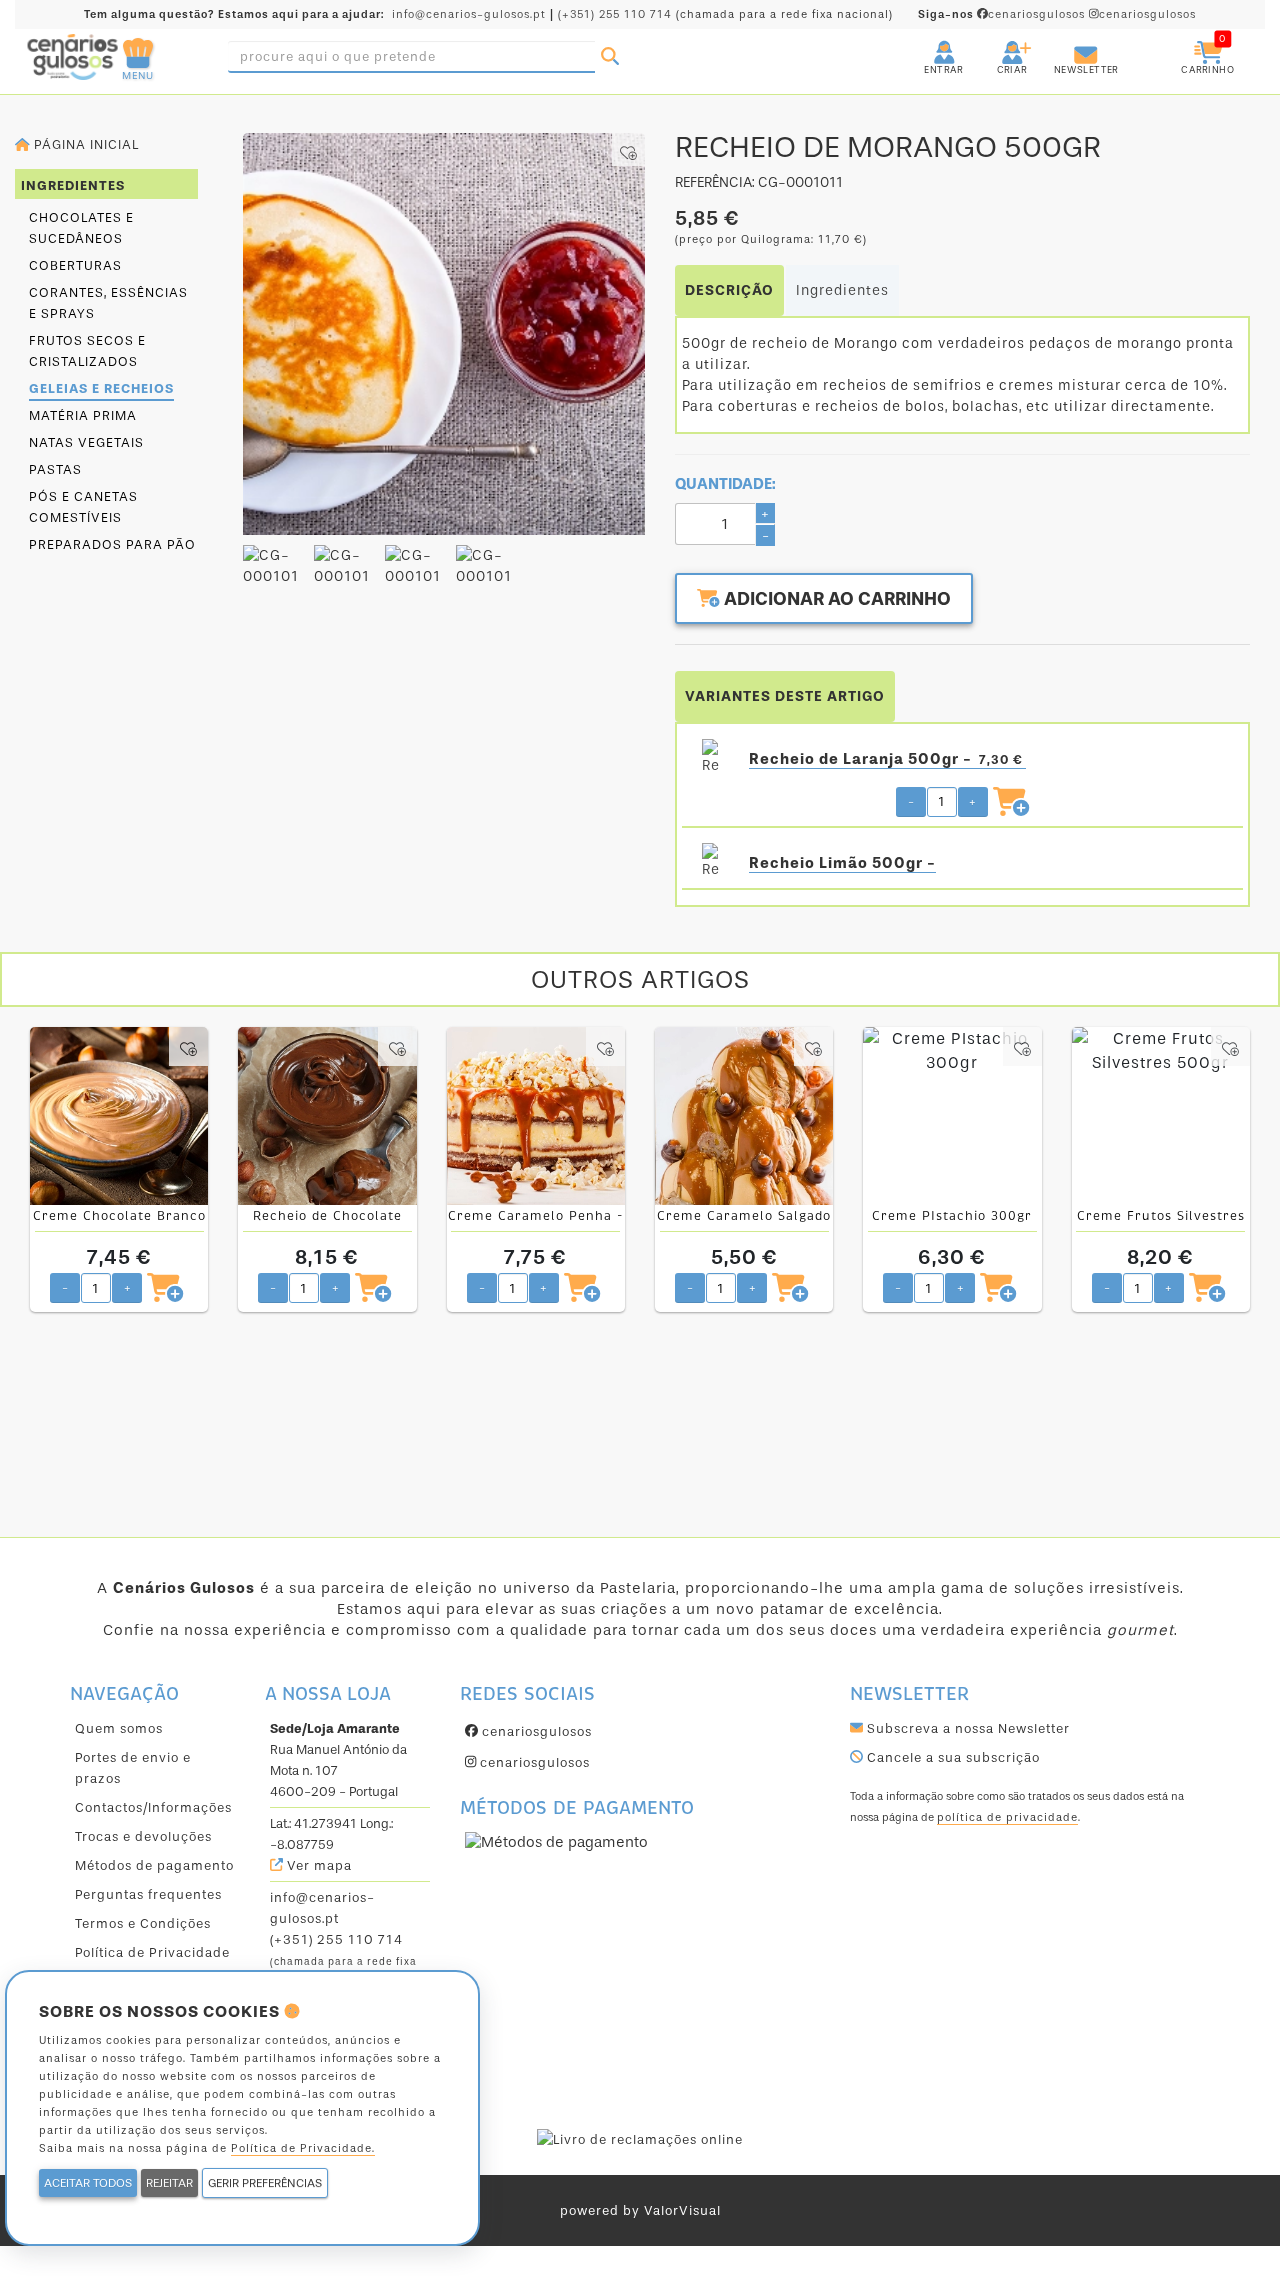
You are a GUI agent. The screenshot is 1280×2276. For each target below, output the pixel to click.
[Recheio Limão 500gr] (710, 863)
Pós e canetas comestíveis (83, 507)
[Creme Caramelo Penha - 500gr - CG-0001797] (536, 1116)
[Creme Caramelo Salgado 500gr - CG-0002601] (744, 1116)
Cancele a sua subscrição (951, 1757)
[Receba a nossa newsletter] (1066, 44)
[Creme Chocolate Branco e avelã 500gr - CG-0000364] (119, 1116)
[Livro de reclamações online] (640, 2138)
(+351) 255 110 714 (615, 14)
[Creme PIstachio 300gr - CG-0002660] (952, 1116)
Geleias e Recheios (101, 388)
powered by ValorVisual (640, 2210)
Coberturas (75, 265)
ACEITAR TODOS (88, 2183)
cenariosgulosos (1003, 14)
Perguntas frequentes (148, 1894)
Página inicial (84, 144)
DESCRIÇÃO (729, 290)
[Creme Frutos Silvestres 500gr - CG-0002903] (1161, 1116)
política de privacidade (1007, 1817)
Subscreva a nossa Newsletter (966, 1728)
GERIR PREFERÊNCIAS (265, 2183)
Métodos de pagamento (154, 1865)
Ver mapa (317, 1865)
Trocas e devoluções (143, 1836)
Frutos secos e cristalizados (87, 351)
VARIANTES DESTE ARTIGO (785, 696)
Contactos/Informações (153, 1807)
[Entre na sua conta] (926, 44)
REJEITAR (169, 2183)
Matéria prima (83, 415)
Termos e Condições (143, 1923)
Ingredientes (842, 290)
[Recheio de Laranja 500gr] (710, 759)
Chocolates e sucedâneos (81, 228)
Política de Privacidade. (303, 2148)
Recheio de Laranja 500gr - (886, 759)
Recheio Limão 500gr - (842, 863)
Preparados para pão (112, 544)
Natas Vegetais (86, 442)
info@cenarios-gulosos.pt (469, 14)
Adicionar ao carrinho (835, 599)
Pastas (55, 469)
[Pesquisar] (610, 57)
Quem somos (119, 1728)
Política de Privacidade (152, 1952)
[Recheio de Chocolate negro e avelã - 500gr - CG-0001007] (327, 1116)
